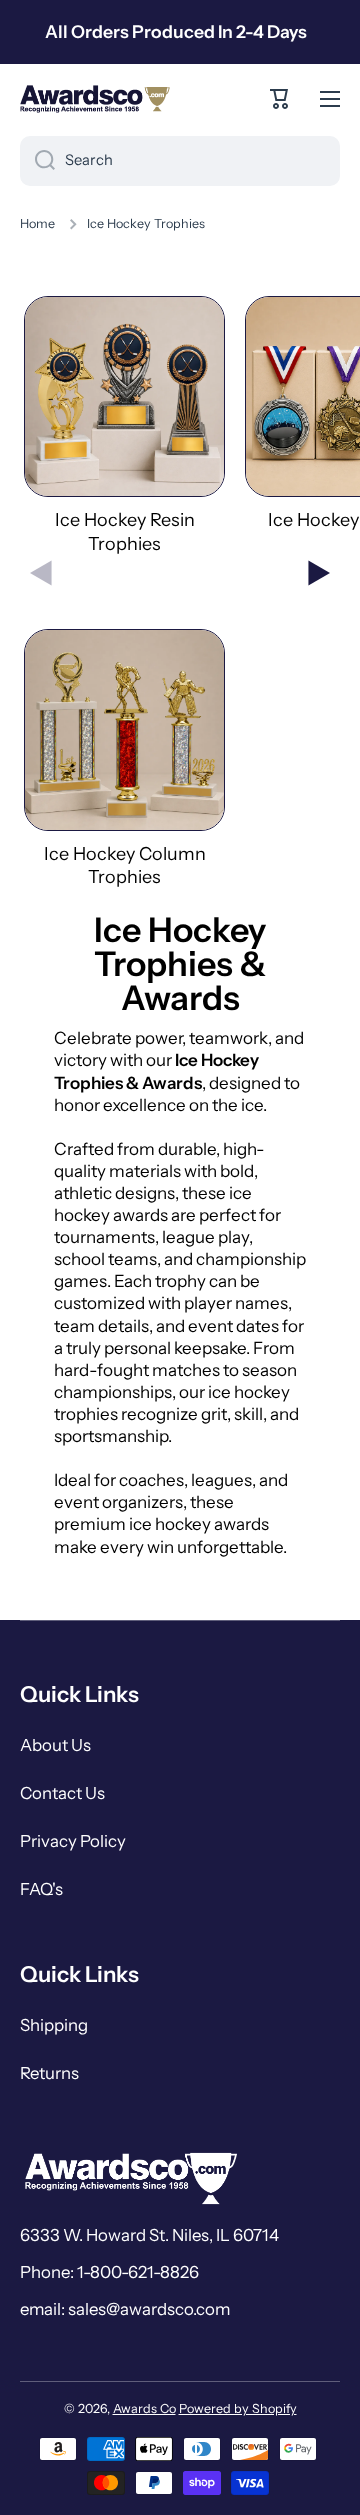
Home (37, 223)
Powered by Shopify (238, 2408)
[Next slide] (319, 573)
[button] (280, 99)
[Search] (37, 161)
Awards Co (144, 2408)
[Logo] (95, 99)
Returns (49, 2073)
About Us (55, 1745)
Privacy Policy (73, 1841)
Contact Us (62, 1793)
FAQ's (41, 1889)
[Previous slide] (41, 573)
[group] (124, 426)
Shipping (54, 2025)
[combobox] (180, 161)
